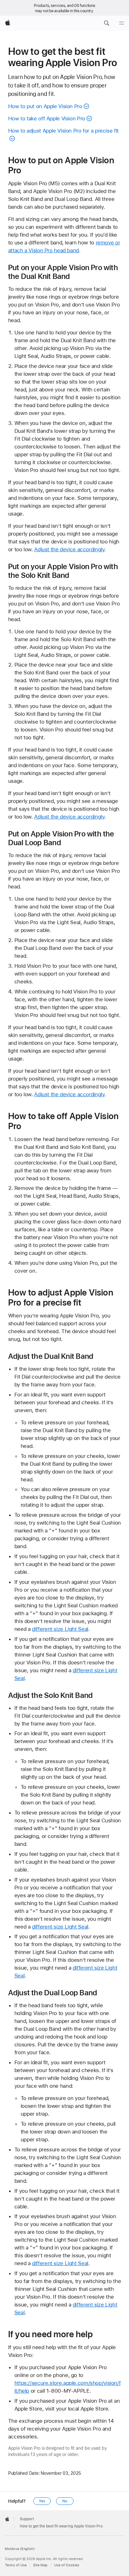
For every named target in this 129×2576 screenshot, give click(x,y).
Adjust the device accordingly (69, 549)
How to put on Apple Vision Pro (45, 106)
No (65, 2501)
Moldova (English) (20, 2549)
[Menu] (121, 23)
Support (27, 2519)
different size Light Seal (60, 1629)
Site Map (40, 2565)
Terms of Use (16, 2565)
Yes (42, 2501)
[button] (106, 23)
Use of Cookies (67, 2565)
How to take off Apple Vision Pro (47, 118)
